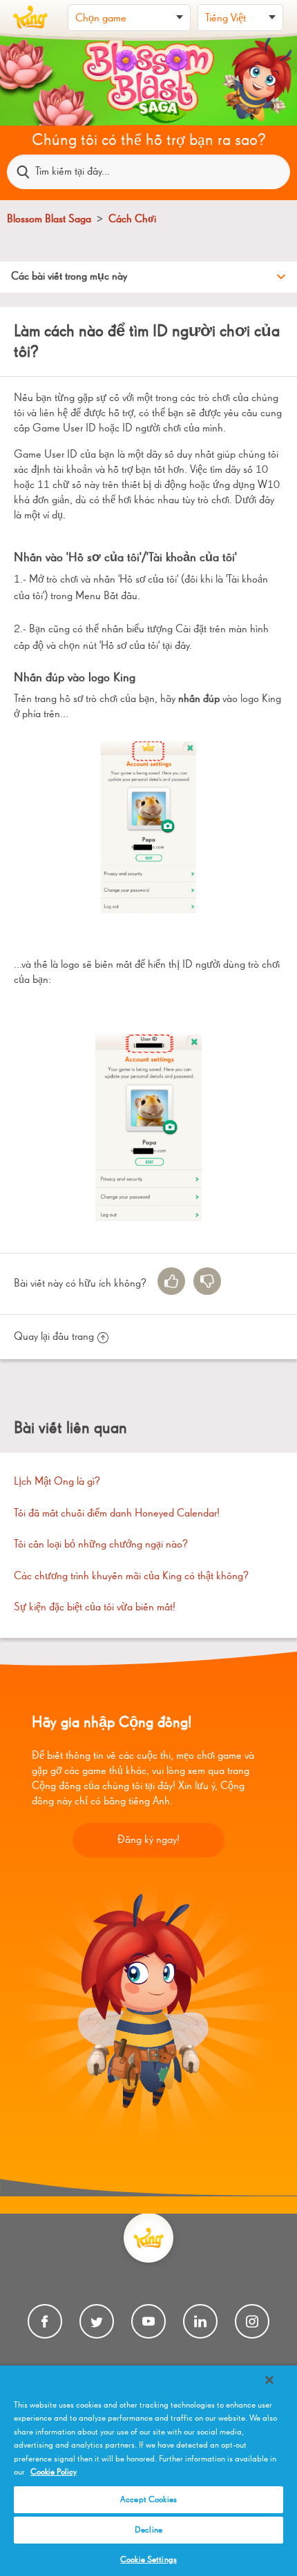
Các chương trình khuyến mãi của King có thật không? (131, 1577)
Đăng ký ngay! (148, 1840)
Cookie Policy (54, 2472)
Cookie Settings (148, 2560)
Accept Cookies (148, 2500)
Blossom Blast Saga (49, 219)
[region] (148, 2471)
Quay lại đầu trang (54, 1337)
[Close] (269, 2380)
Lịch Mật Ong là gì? (57, 1482)
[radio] (171, 1281)
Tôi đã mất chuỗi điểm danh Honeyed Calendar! (117, 1514)
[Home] (30, 17)
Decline (148, 2530)
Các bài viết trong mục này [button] (69, 277)
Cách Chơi (132, 219)
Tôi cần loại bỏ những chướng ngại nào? (101, 1545)
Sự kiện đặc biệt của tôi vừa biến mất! (95, 1608)
